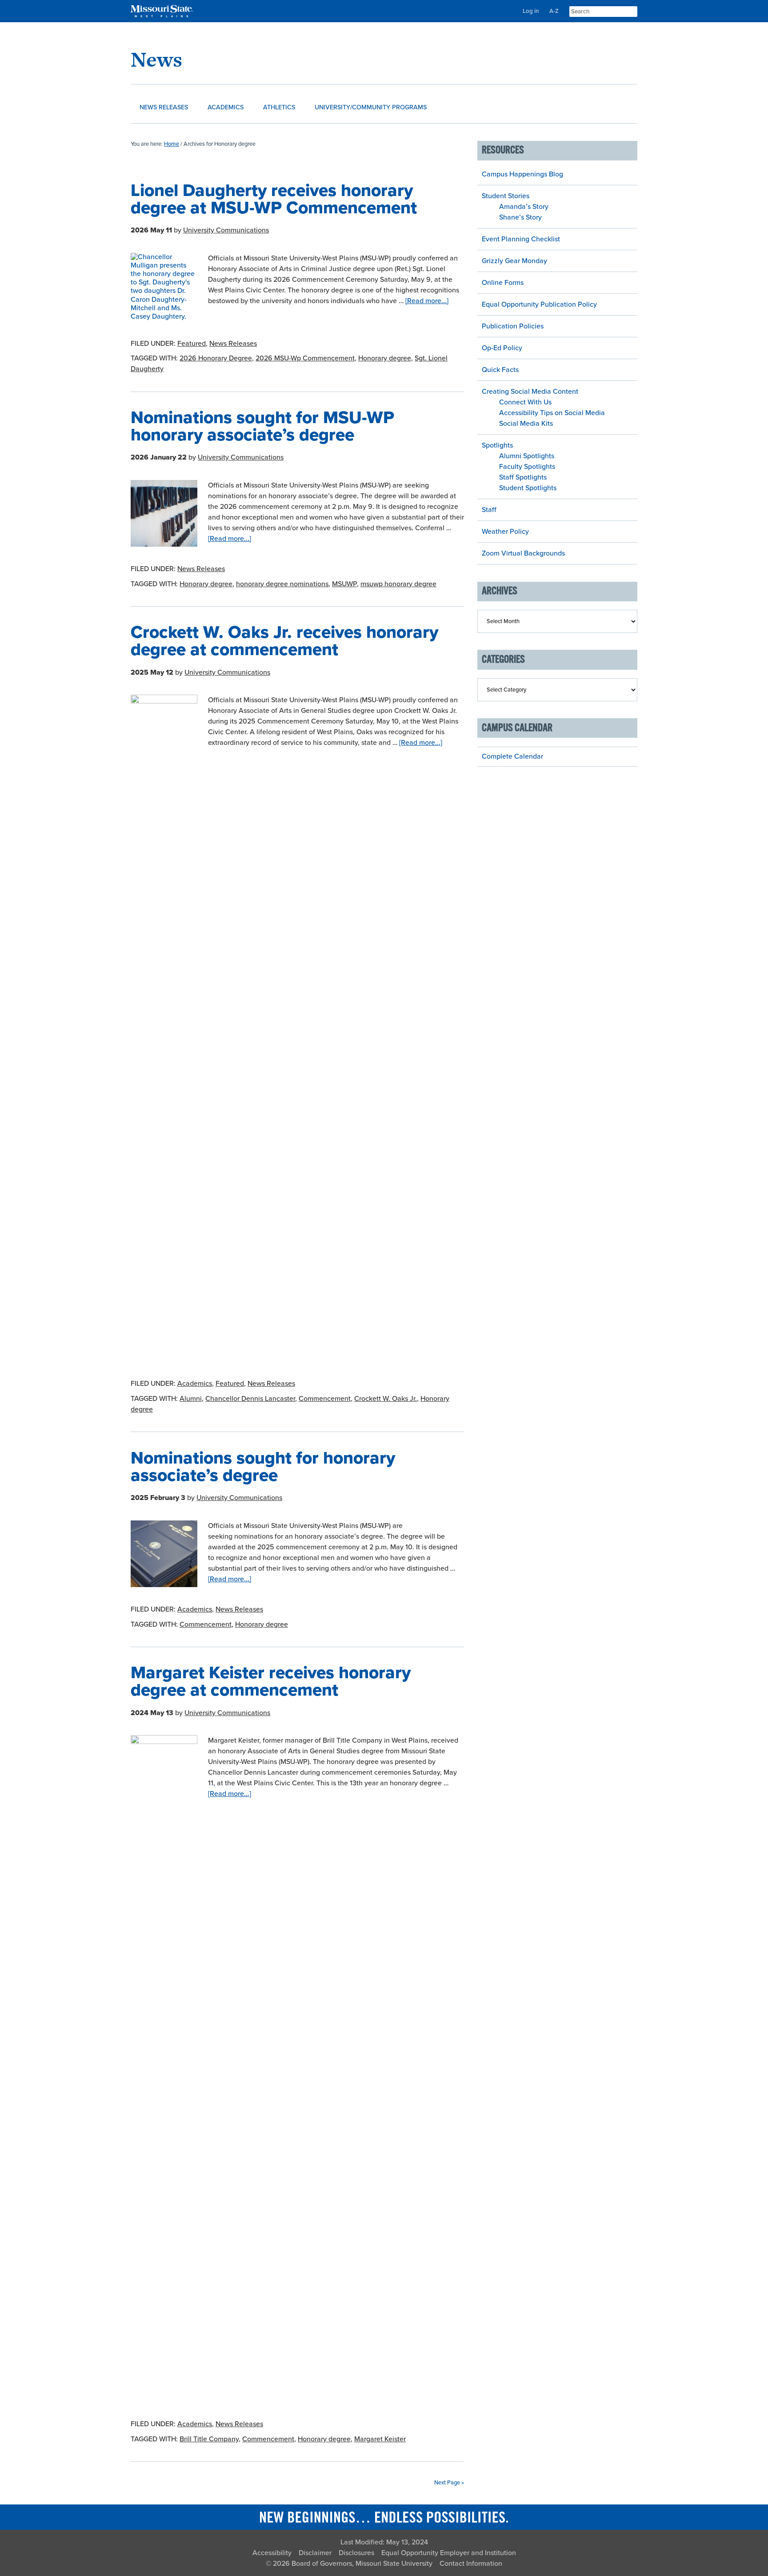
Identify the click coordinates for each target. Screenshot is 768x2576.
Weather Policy (505, 532)
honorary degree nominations (282, 584)
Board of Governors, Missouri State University (362, 2564)
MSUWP (344, 584)
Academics (195, 1384)
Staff (489, 510)
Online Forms (503, 283)
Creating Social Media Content (530, 392)
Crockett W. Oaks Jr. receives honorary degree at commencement (284, 641)
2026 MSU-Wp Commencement (305, 358)
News (156, 59)
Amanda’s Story (524, 207)
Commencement (325, 1399)
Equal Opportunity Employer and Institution (449, 2553)
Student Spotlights (528, 488)
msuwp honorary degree (398, 584)
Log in (531, 11)
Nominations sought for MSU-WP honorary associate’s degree (262, 426)
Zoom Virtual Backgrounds (523, 553)
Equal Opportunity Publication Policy (539, 304)
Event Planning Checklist (521, 239)
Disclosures (356, 2553)
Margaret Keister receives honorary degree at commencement (271, 1681)
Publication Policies (513, 326)
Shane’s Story (520, 217)
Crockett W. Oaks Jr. (386, 1399)
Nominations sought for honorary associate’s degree (263, 1467)
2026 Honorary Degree (216, 358)
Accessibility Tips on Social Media (552, 413)
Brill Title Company (209, 2439)
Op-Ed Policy (502, 348)
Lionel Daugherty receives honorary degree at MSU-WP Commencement (274, 199)
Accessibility (272, 2553)
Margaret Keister (380, 2439)
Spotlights (497, 445)
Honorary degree (385, 358)
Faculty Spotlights (527, 467)
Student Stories (506, 196)
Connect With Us (525, 402)
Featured (192, 344)
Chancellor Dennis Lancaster (250, 1399)
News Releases (233, 344)
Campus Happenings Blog (522, 174)
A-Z (554, 11)
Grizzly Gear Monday (514, 261)
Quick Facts (500, 370)
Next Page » (449, 2483)
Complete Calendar (512, 756)
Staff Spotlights (523, 477)
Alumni (191, 1399)
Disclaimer (315, 2553)
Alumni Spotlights (527, 456)
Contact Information (471, 2564)
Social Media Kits (526, 424)
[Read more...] (427, 301)
